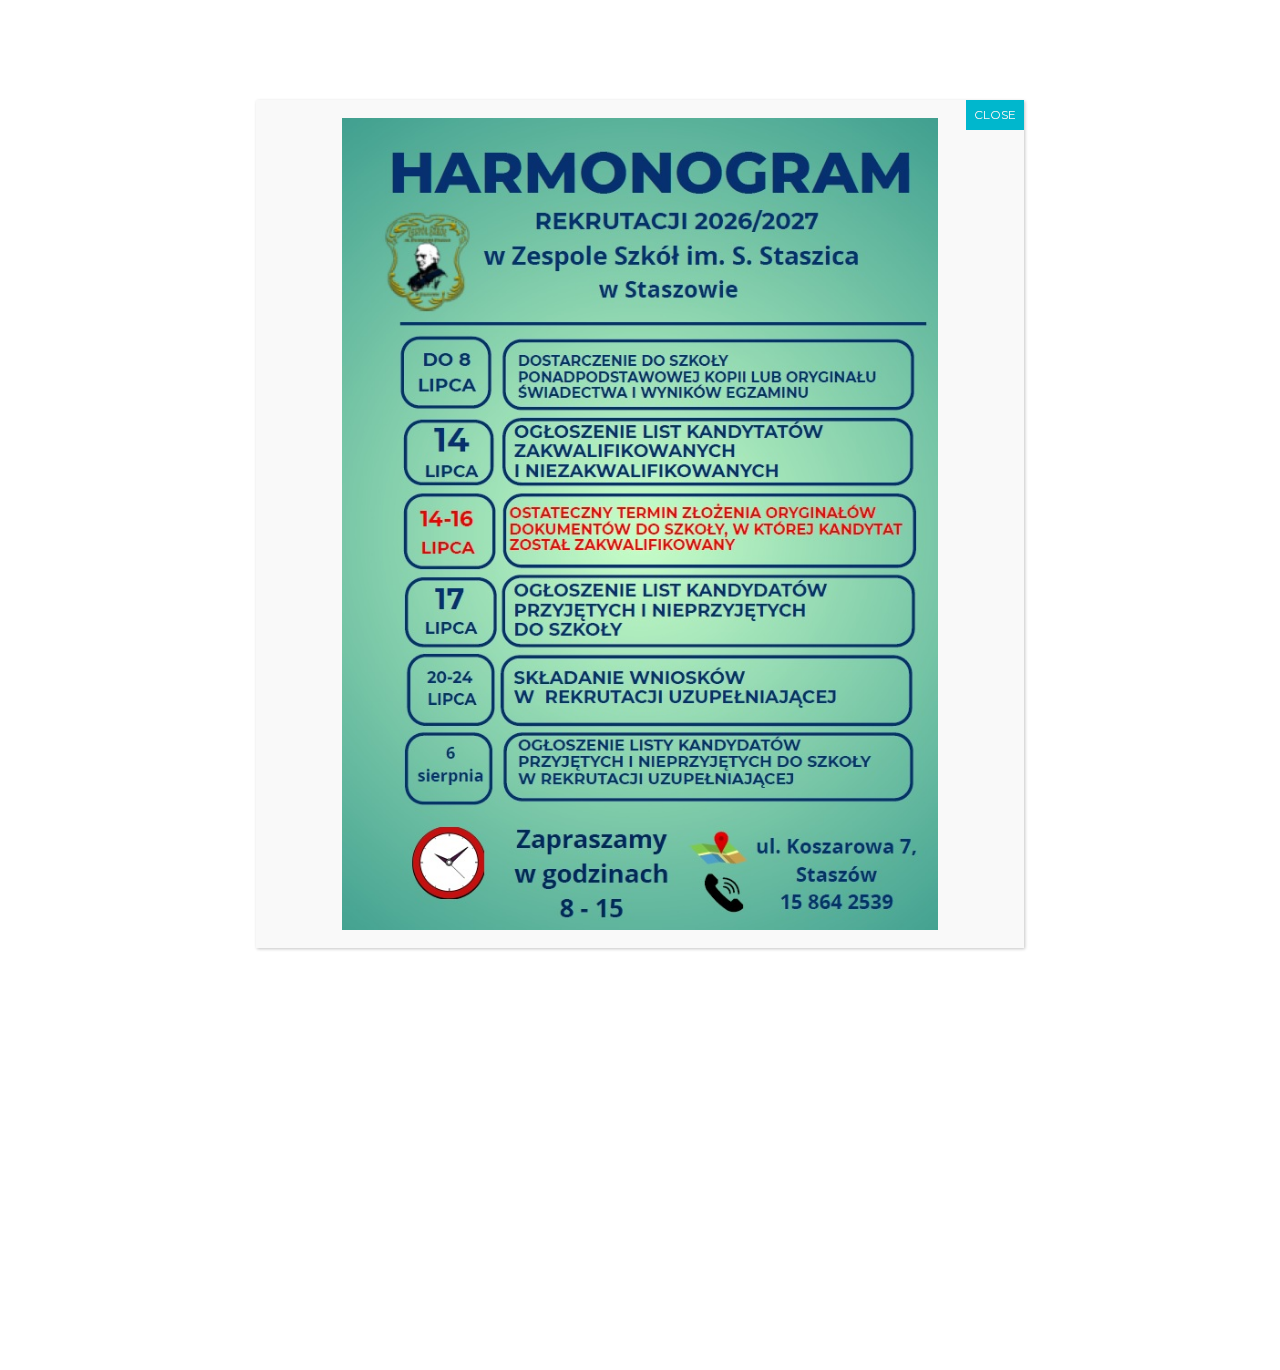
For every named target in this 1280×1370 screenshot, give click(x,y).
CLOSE (995, 114)
